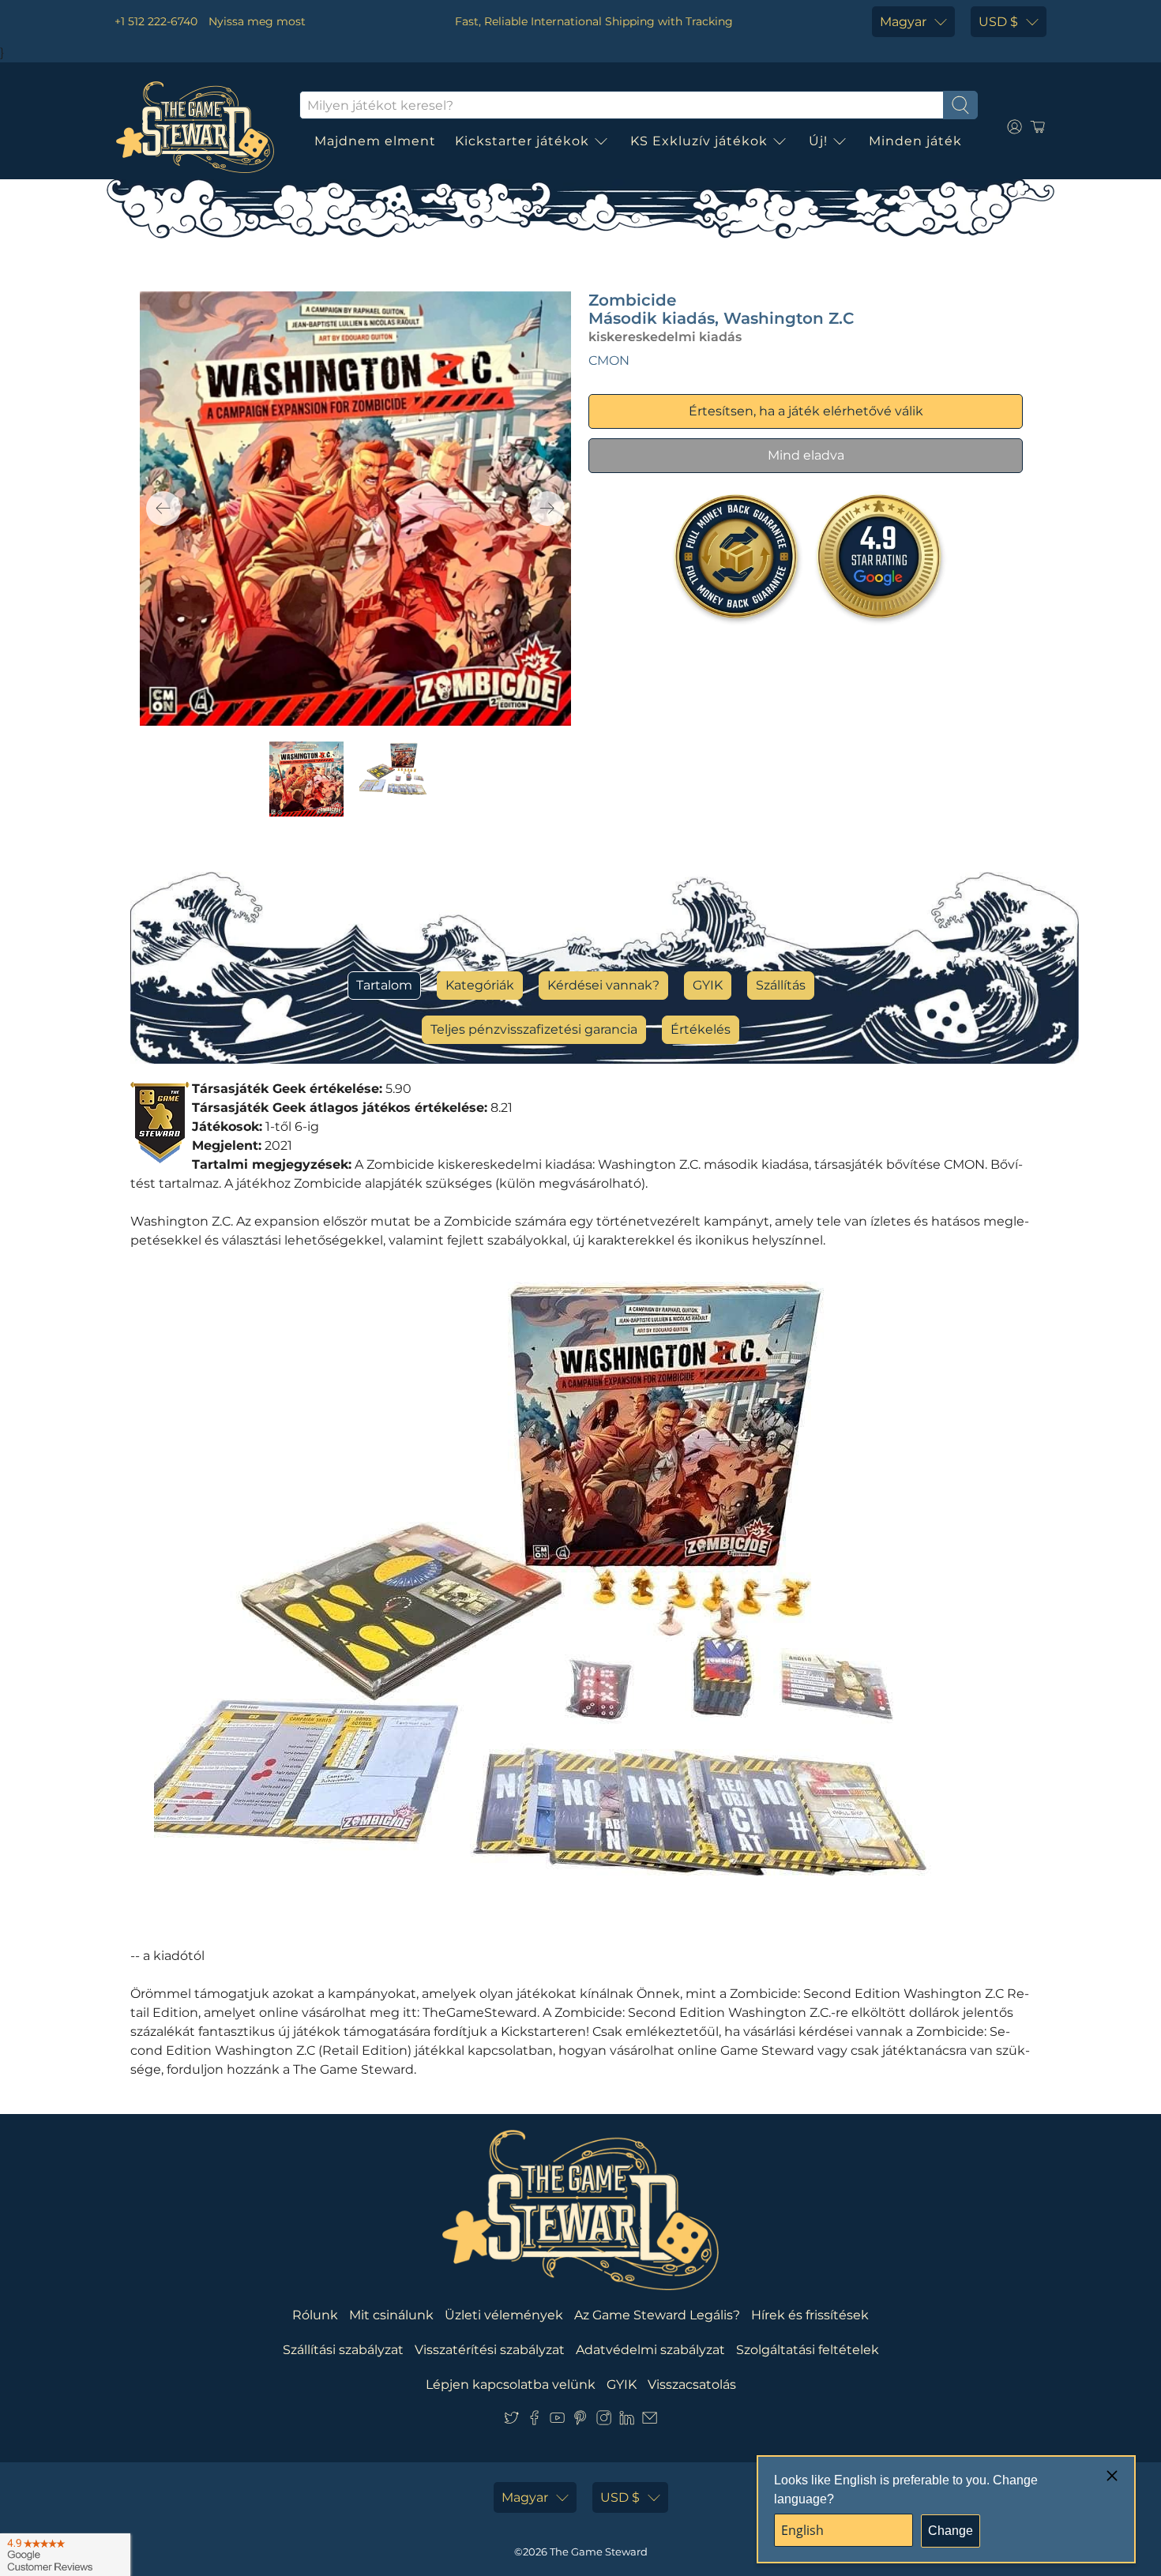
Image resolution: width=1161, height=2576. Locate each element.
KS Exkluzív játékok (699, 141)
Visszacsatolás (692, 2384)
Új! (818, 141)
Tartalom (384, 985)
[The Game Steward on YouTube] (557, 2421)
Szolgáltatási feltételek (808, 2350)
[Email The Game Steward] (650, 2421)
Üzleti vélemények (504, 2315)
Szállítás (781, 985)
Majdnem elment (375, 141)
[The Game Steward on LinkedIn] (627, 2421)
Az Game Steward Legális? (657, 2315)
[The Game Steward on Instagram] (604, 2421)
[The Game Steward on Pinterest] (580, 2421)
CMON (609, 360)
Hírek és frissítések (810, 2315)
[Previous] (163, 509)
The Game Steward (599, 2552)
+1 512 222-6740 (156, 21)
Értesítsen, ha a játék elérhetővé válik (806, 411)
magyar (903, 22)
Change (951, 2531)
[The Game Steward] (195, 127)
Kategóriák (480, 985)
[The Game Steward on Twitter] (511, 2421)
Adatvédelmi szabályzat (650, 2350)
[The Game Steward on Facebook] (534, 2421)
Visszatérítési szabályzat (490, 2350)
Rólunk (315, 2315)
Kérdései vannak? (603, 985)
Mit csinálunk (391, 2315)
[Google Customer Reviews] (65, 2555)
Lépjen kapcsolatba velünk (511, 2384)
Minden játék (915, 141)
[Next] (547, 509)
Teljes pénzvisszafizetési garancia (534, 1029)
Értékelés (701, 1029)
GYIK (708, 985)
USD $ (998, 22)
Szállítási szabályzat (343, 2350)
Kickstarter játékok (522, 141)
